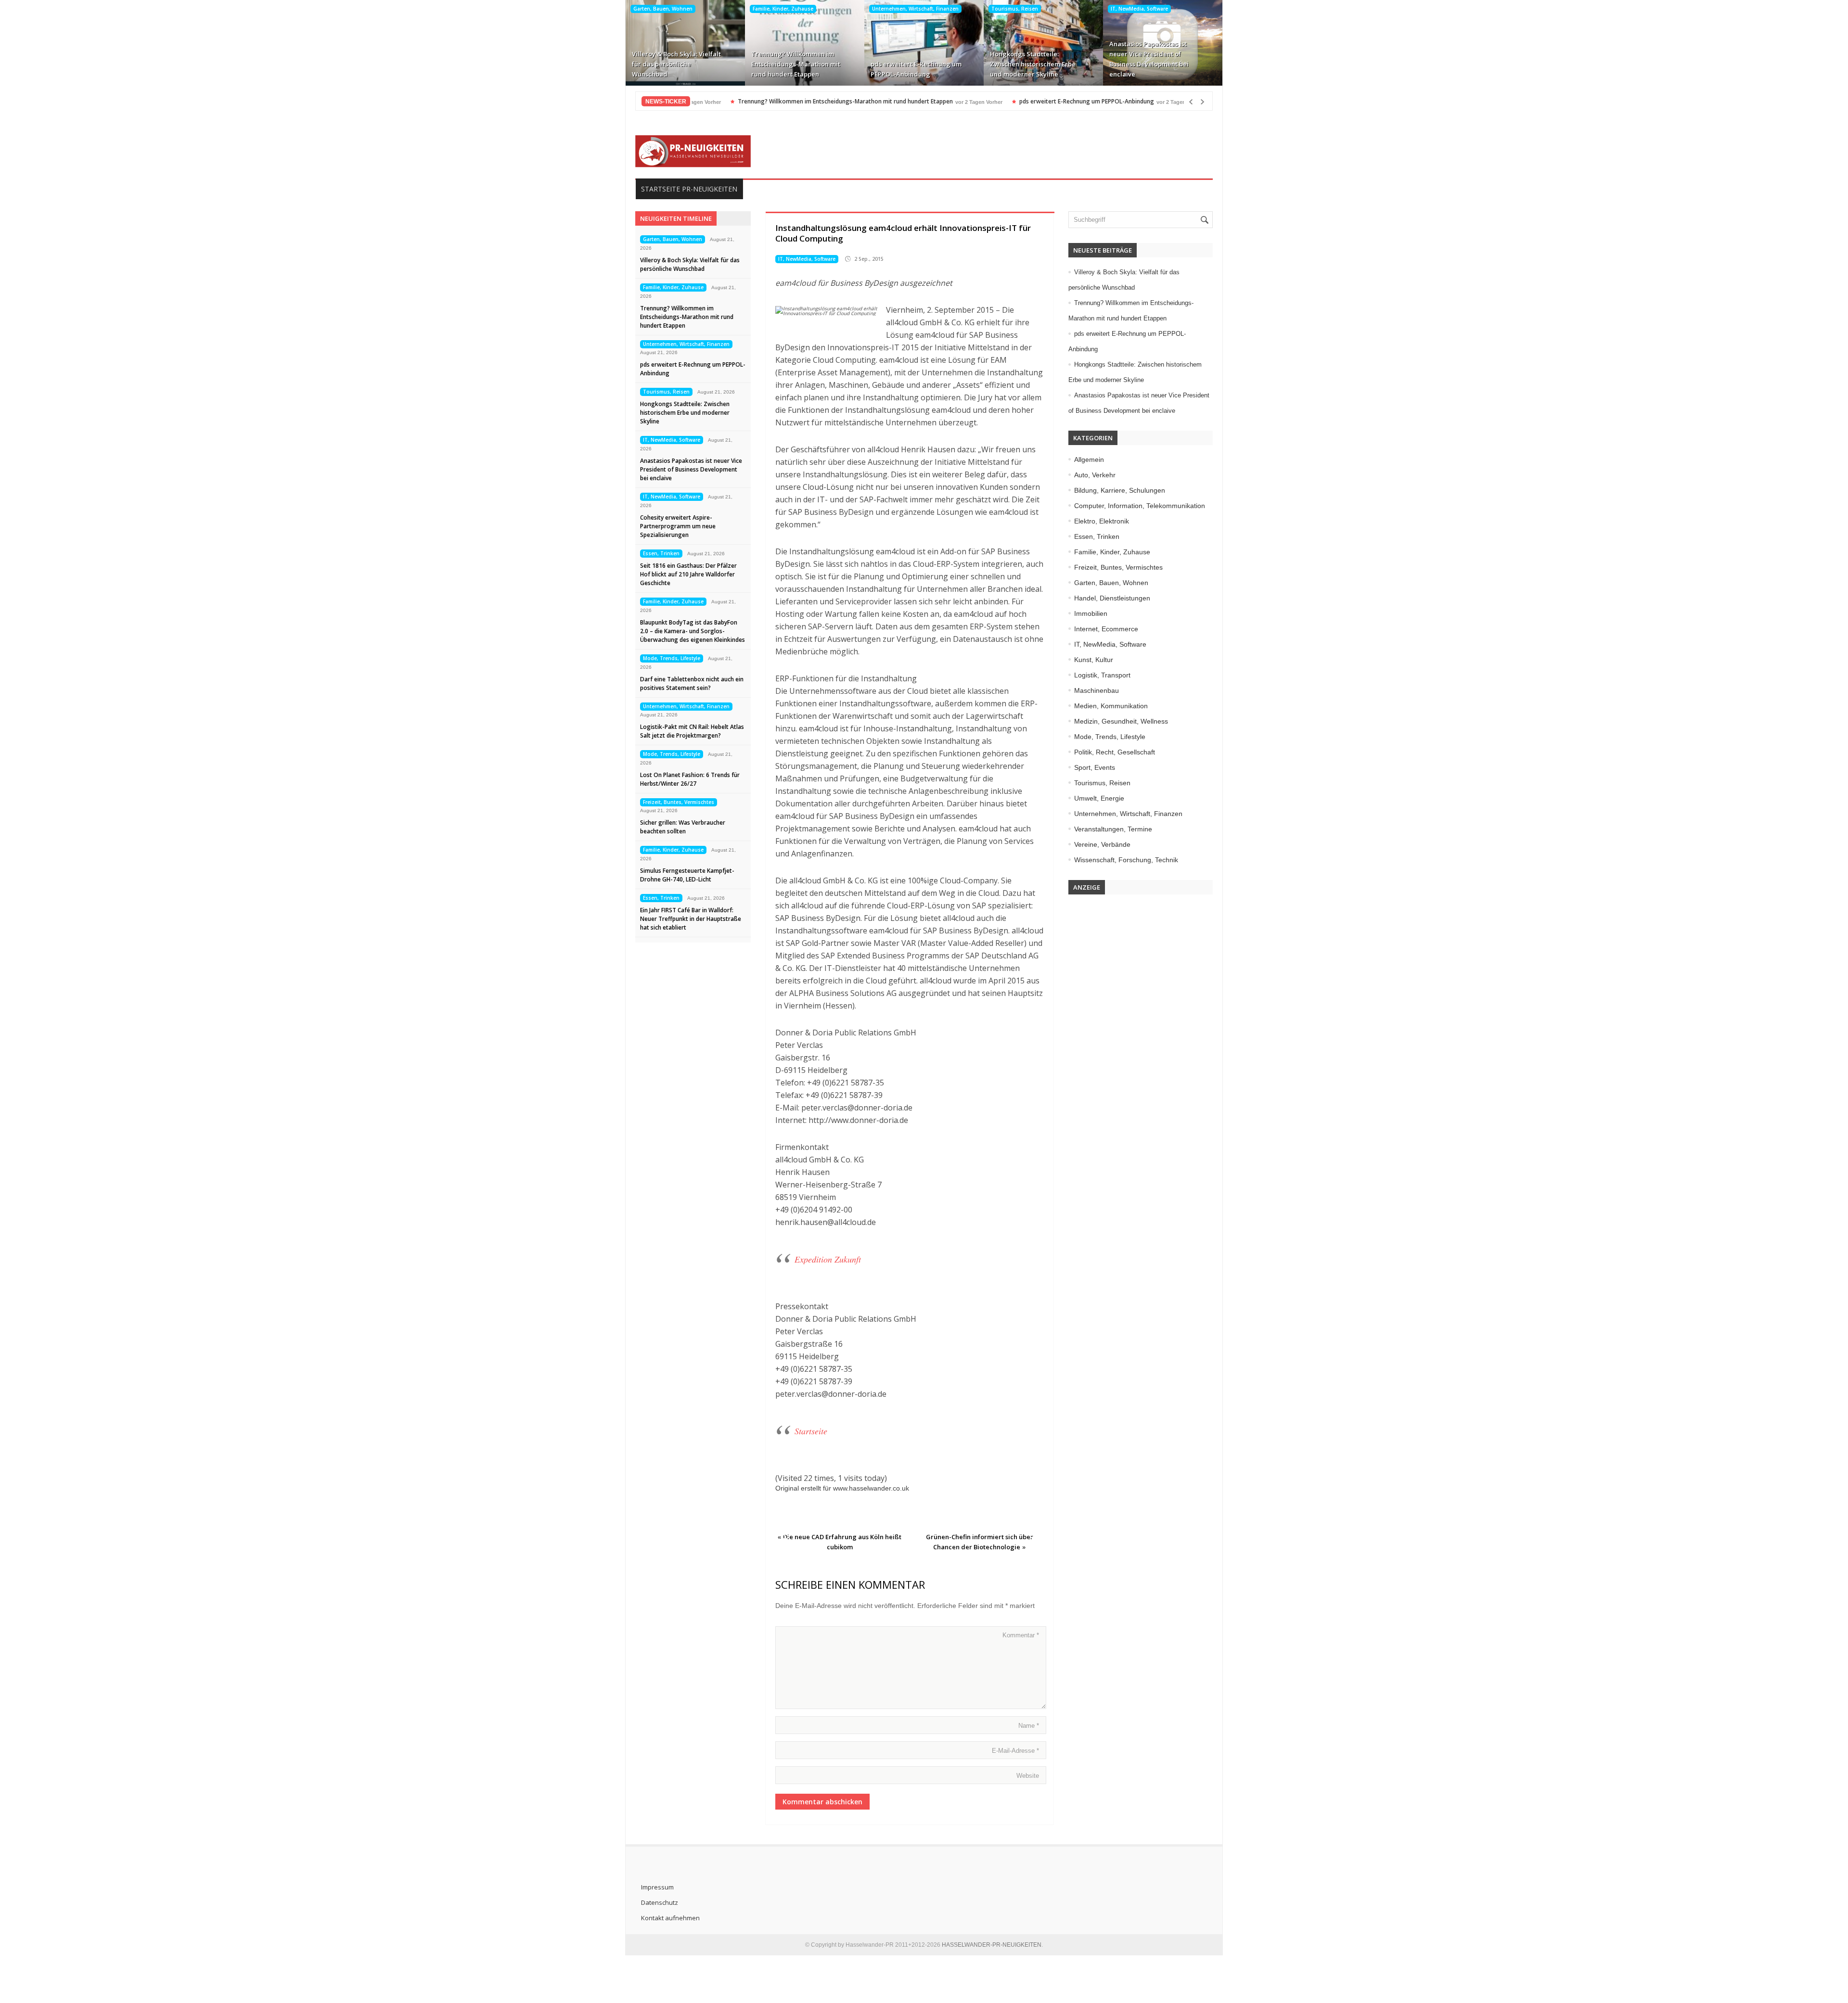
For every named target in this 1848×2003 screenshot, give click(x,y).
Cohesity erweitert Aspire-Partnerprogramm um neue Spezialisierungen (678, 526)
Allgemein (1089, 459)
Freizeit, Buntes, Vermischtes (679, 802)
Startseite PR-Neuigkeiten (689, 189)
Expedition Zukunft (828, 1259)
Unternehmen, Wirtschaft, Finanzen (915, 9)
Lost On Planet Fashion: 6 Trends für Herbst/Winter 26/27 (690, 779)
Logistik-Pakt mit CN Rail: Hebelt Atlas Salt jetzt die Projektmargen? (692, 731)
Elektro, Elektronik (1102, 521)
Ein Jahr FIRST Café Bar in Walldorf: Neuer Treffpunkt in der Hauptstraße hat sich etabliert (691, 919)
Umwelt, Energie (1099, 798)
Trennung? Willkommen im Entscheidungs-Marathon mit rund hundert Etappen (796, 64)
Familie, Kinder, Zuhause (783, 9)
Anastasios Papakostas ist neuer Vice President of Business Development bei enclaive (1149, 59)
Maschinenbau (1097, 690)
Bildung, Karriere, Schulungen (1120, 490)
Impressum (657, 1887)
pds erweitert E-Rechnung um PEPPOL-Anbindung (916, 69)
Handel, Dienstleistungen (1112, 598)
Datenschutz (660, 1902)
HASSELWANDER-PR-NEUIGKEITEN (992, 1945)
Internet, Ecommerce (1106, 629)
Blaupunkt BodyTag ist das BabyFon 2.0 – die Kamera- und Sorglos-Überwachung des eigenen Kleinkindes (693, 631)
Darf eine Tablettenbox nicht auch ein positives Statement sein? (692, 683)
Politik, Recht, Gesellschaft (1115, 752)
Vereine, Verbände (1102, 844)
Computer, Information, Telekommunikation (1140, 506)
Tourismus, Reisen (1015, 9)
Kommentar (1021, 1635)
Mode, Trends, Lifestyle (672, 658)
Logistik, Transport (1102, 675)
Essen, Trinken (661, 553)
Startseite (811, 1431)
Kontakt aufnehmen (670, 1918)
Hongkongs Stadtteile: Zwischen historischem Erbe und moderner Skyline (1033, 64)
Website (1028, 1776)
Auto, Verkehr (1095, 475)
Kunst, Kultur (1094, 660)
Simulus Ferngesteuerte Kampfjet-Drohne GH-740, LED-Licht (687, 875)
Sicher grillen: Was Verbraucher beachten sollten (683, 827)
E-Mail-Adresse (1015, 1751)
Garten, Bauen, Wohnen (663, 9)
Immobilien (1091, 613)
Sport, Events (1095, 767)
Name (1029, 1726)
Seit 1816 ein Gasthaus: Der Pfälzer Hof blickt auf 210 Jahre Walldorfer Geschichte (688, 574)
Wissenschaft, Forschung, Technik (1126, 860)
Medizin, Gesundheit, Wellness (1121, 721)
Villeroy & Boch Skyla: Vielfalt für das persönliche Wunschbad (676, 64)
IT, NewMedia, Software (1139, 9)
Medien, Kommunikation (1111, 706)
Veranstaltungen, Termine (1113, 829)
